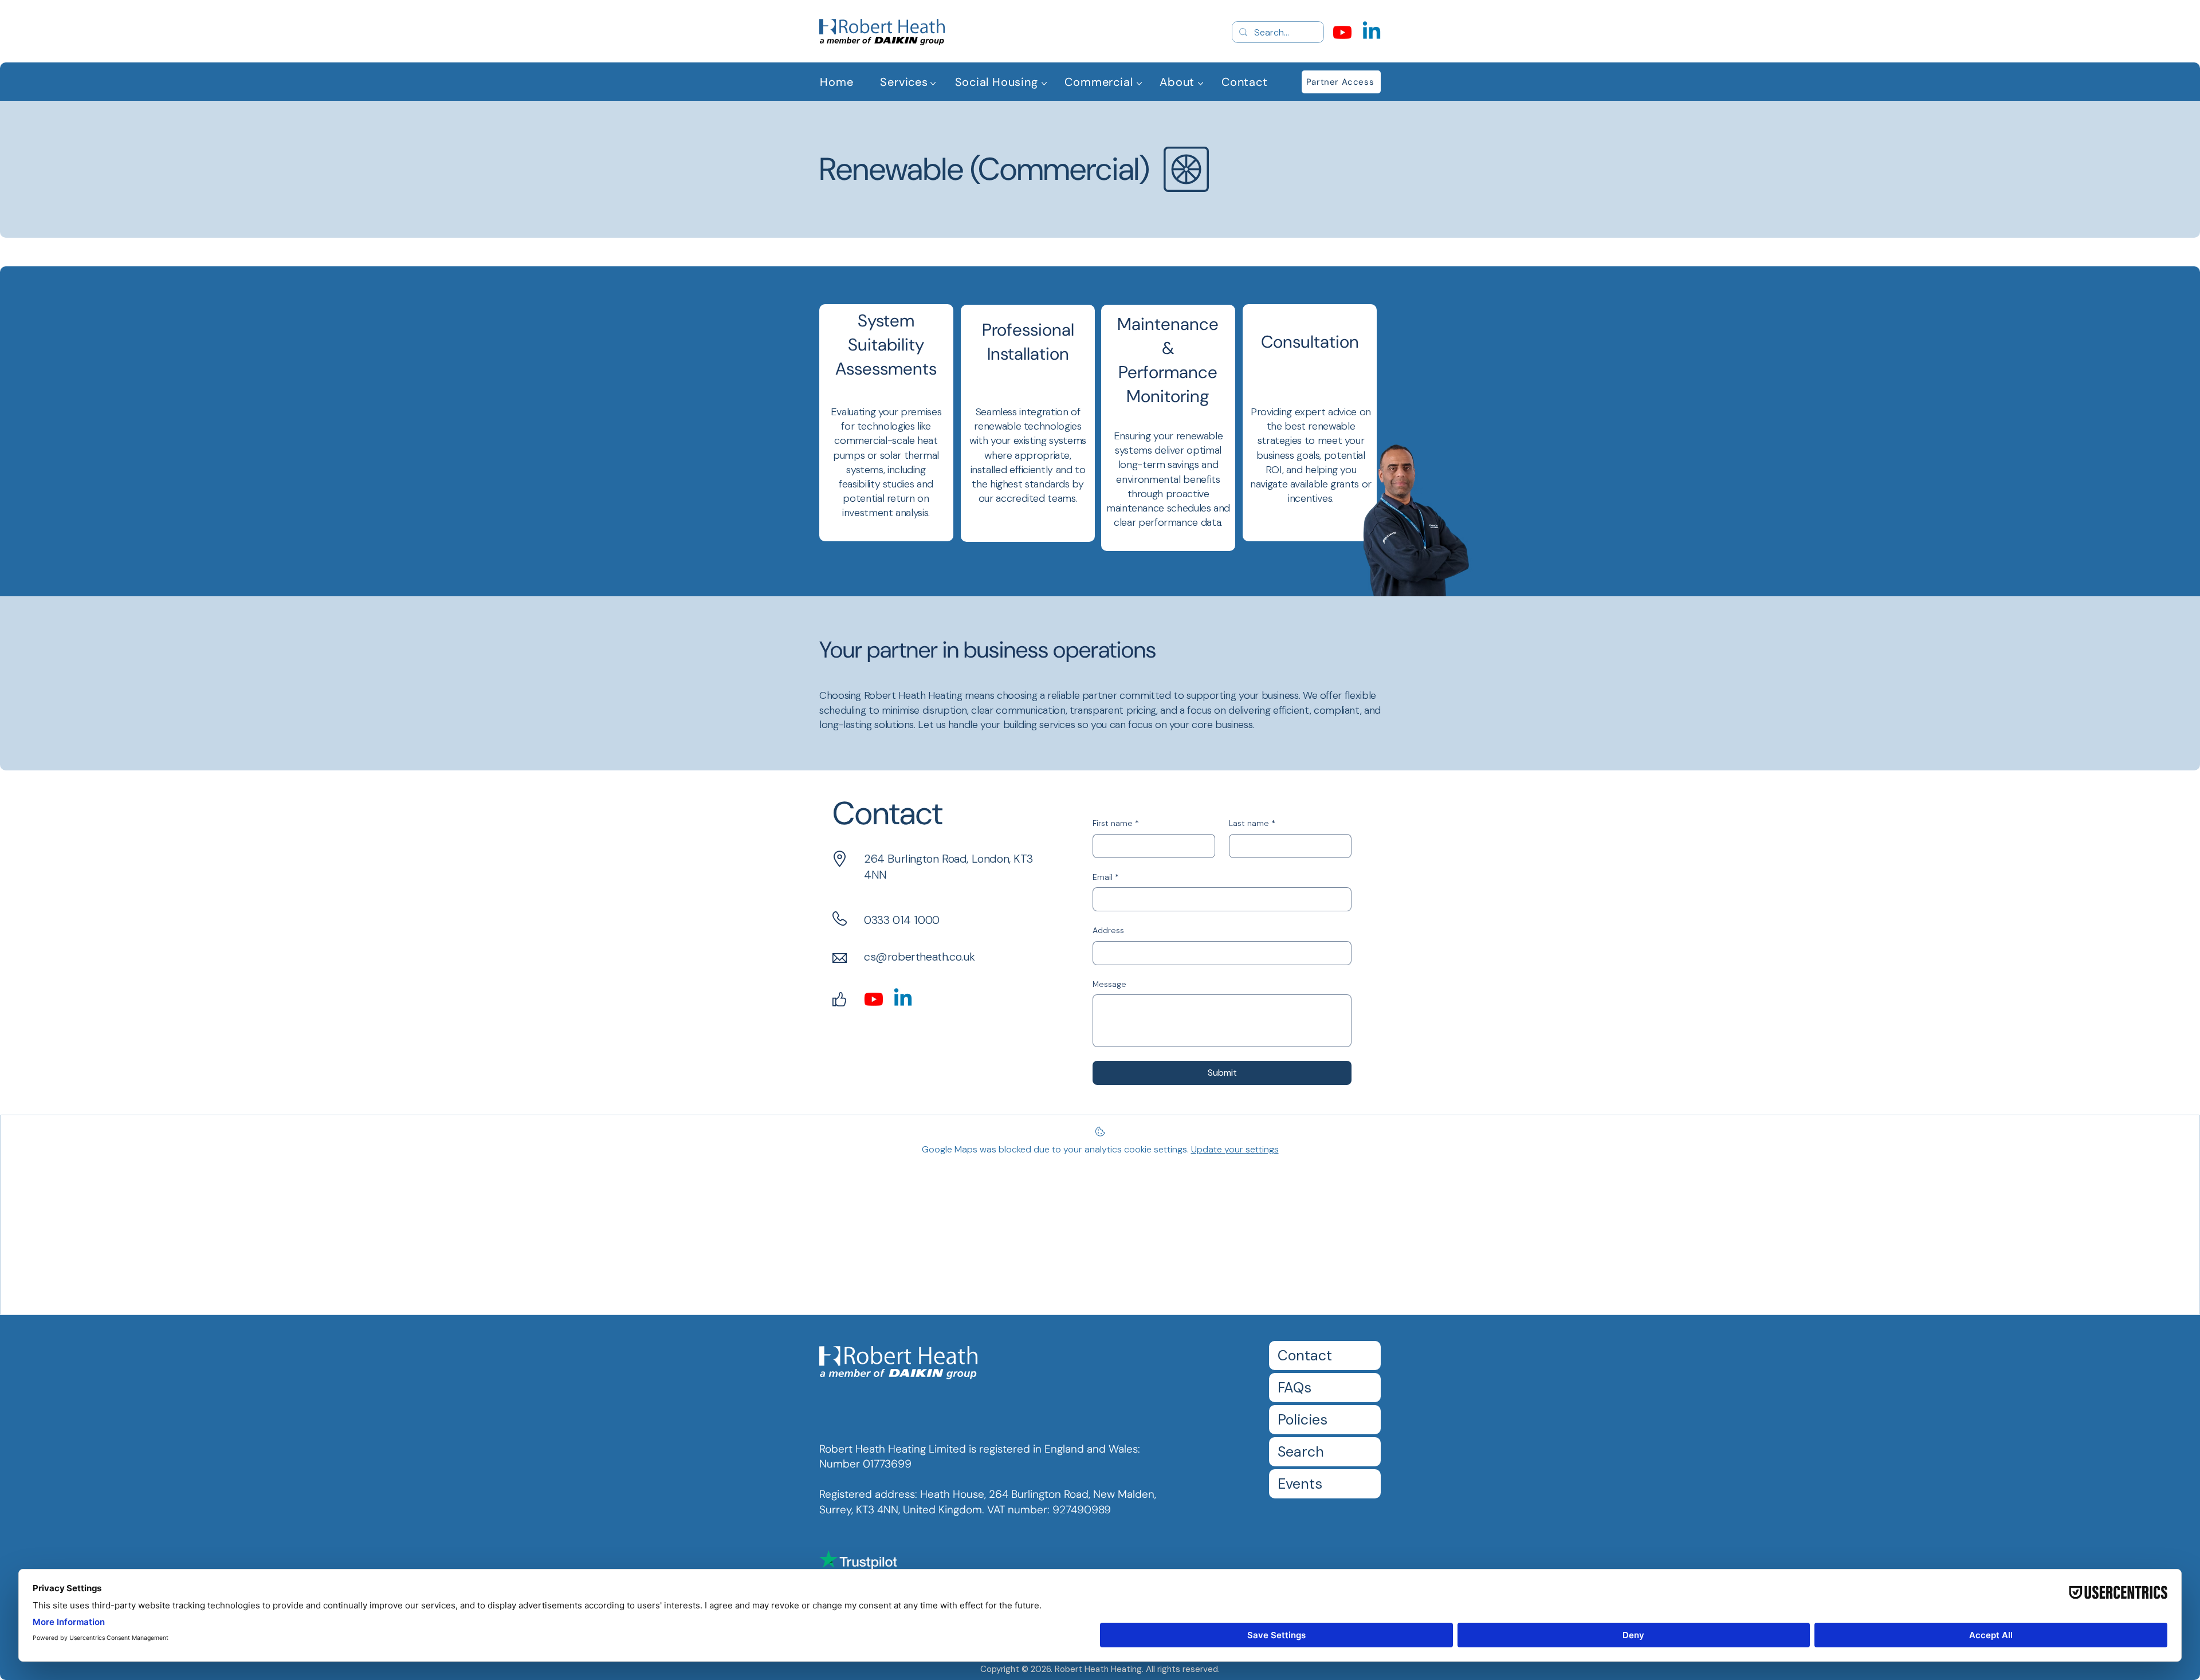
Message (1109, 984)
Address (1108, 930)
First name (1116, 823)
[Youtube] (1342, 32)
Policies (1303, 1420)
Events (1300, 1484)
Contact (1305, 1356)
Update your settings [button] (1235, 1149)
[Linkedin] (1372, 32)
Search (1301, 1452)
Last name (1252, 823)
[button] (904, 82)
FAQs (1295, 1388)
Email (1106, 877)
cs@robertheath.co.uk (920, 957)
